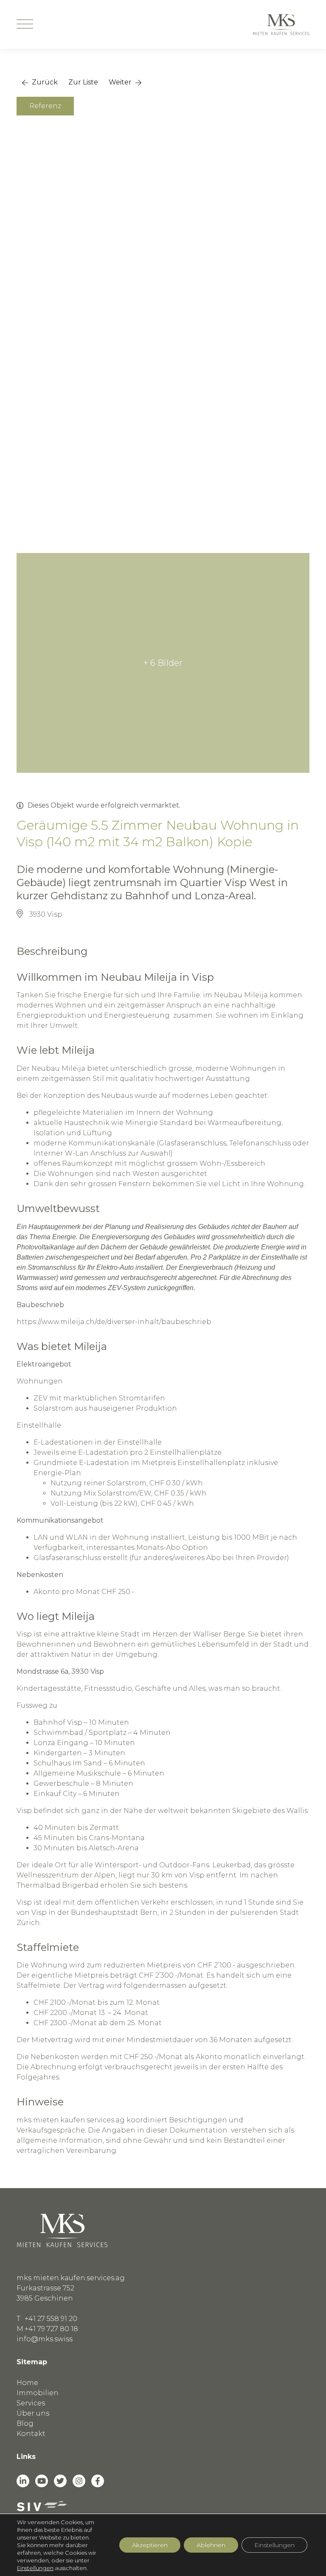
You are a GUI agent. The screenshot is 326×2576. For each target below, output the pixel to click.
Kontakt (31, 2434)
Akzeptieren (150, 2545)
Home (27, 2383)
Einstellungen (35, 2568)
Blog (25, 2423)
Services (31, 2403)
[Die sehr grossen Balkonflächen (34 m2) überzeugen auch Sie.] (163, 207)
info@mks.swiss (45, 2339)
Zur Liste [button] (83, 82)
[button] (40, 82)
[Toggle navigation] (25, 25)
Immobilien (38, 2393)
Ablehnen (211, 2545)
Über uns (33, 2413)
